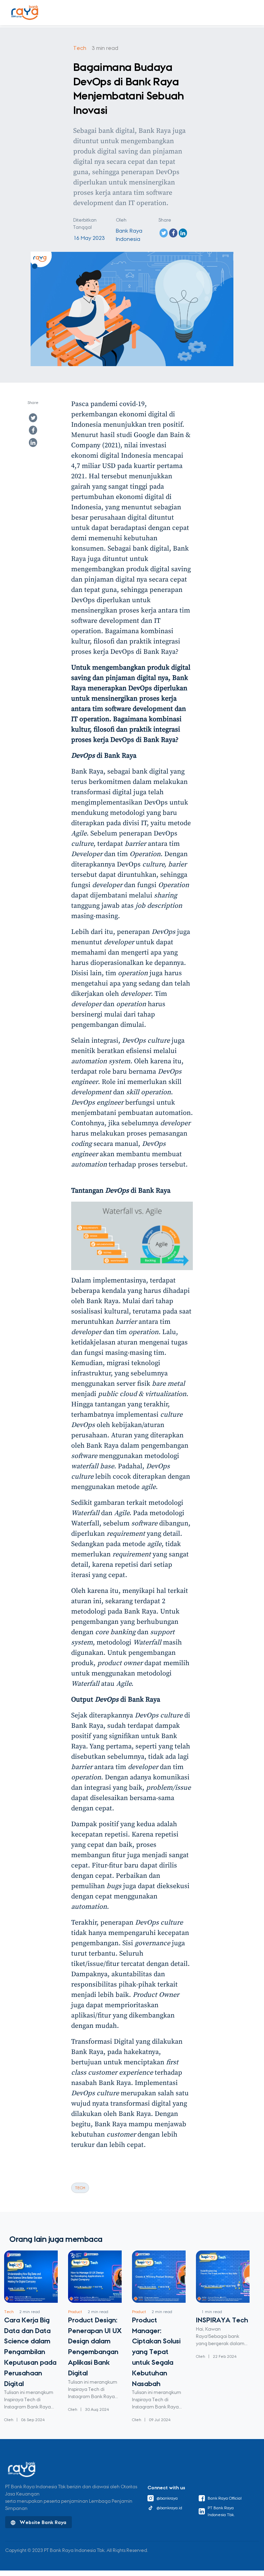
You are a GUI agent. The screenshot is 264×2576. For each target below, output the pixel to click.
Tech (80, 48)
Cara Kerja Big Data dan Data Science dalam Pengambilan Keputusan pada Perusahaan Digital (30, 2352)
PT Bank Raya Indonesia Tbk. (221, 2511)
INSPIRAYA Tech (222, 2320)
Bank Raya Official (225, 2498)
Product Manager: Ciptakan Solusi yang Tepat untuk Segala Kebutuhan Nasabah (156, 2352)
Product (75, 2312)
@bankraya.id (169, 2508)
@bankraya (167, 2498)
